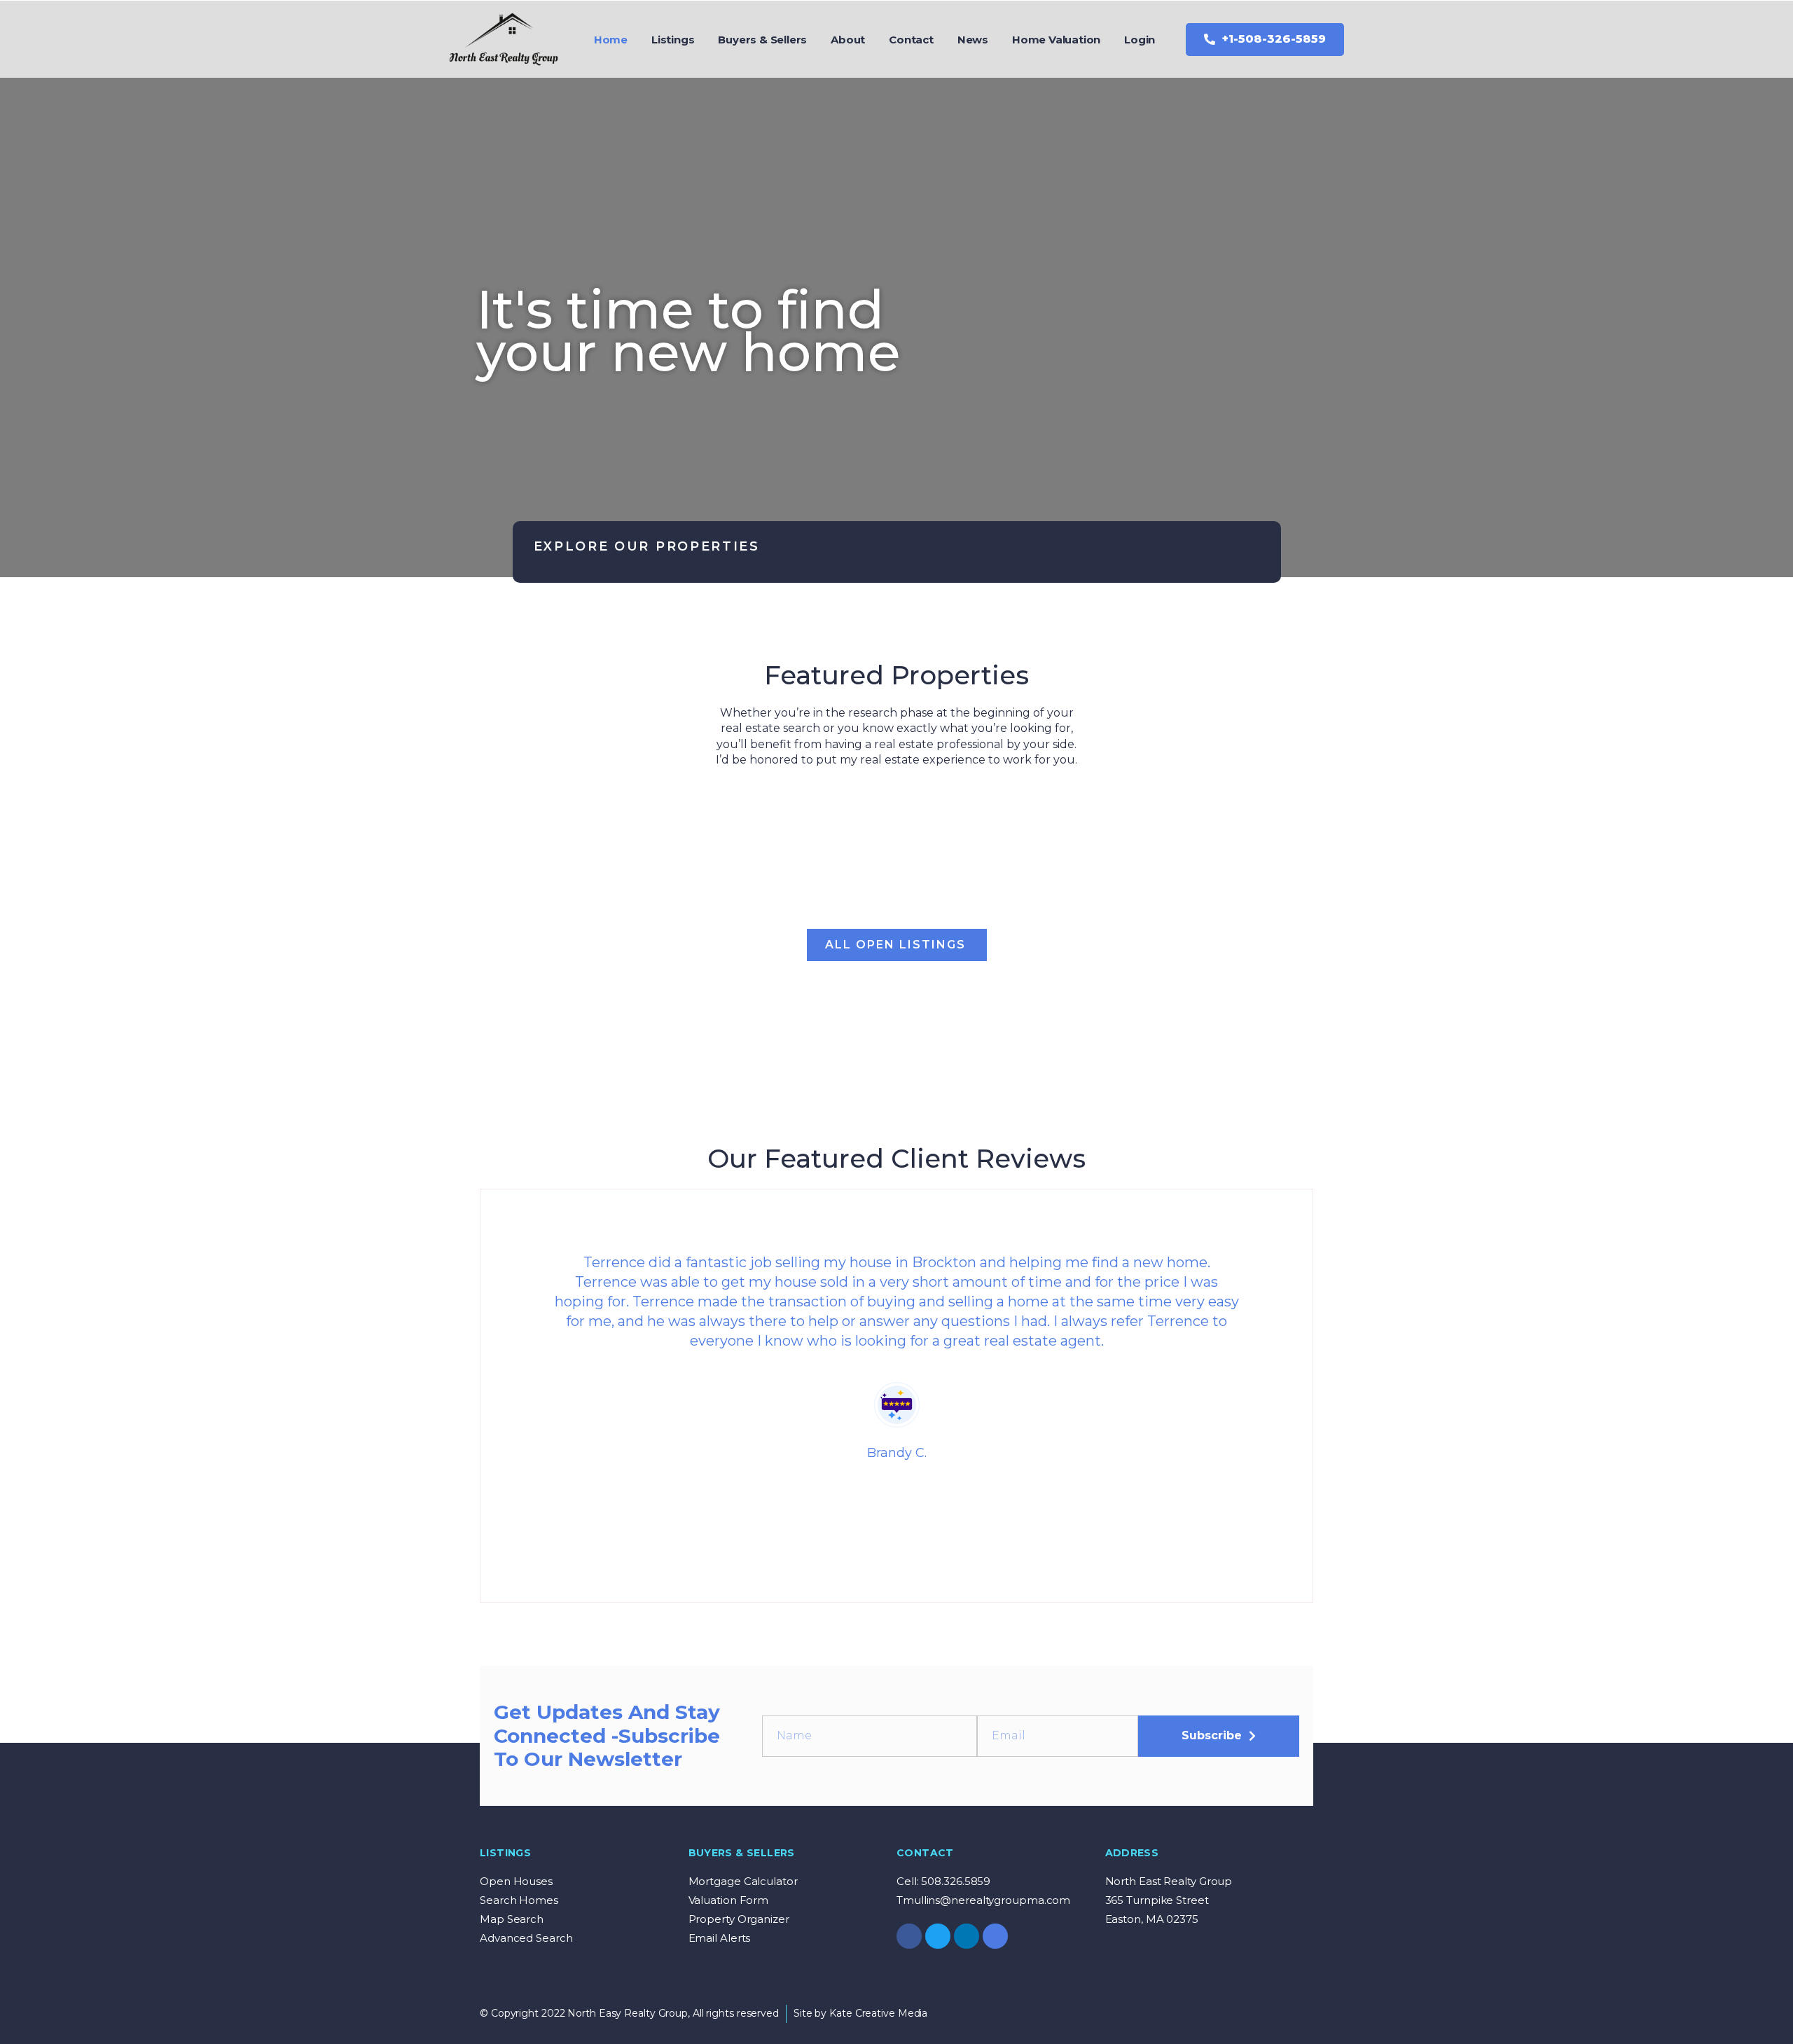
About (848, 40)
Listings (673, 40)
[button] (1265, 40)
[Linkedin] (967, 1936)
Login (1140, 40)
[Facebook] (909, 1936)
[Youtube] (995, 1936)
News (973, 40)
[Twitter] (938, 1936)
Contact (911, 40)
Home (611, 40)
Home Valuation (1056, 40)
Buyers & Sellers (762, 40)
